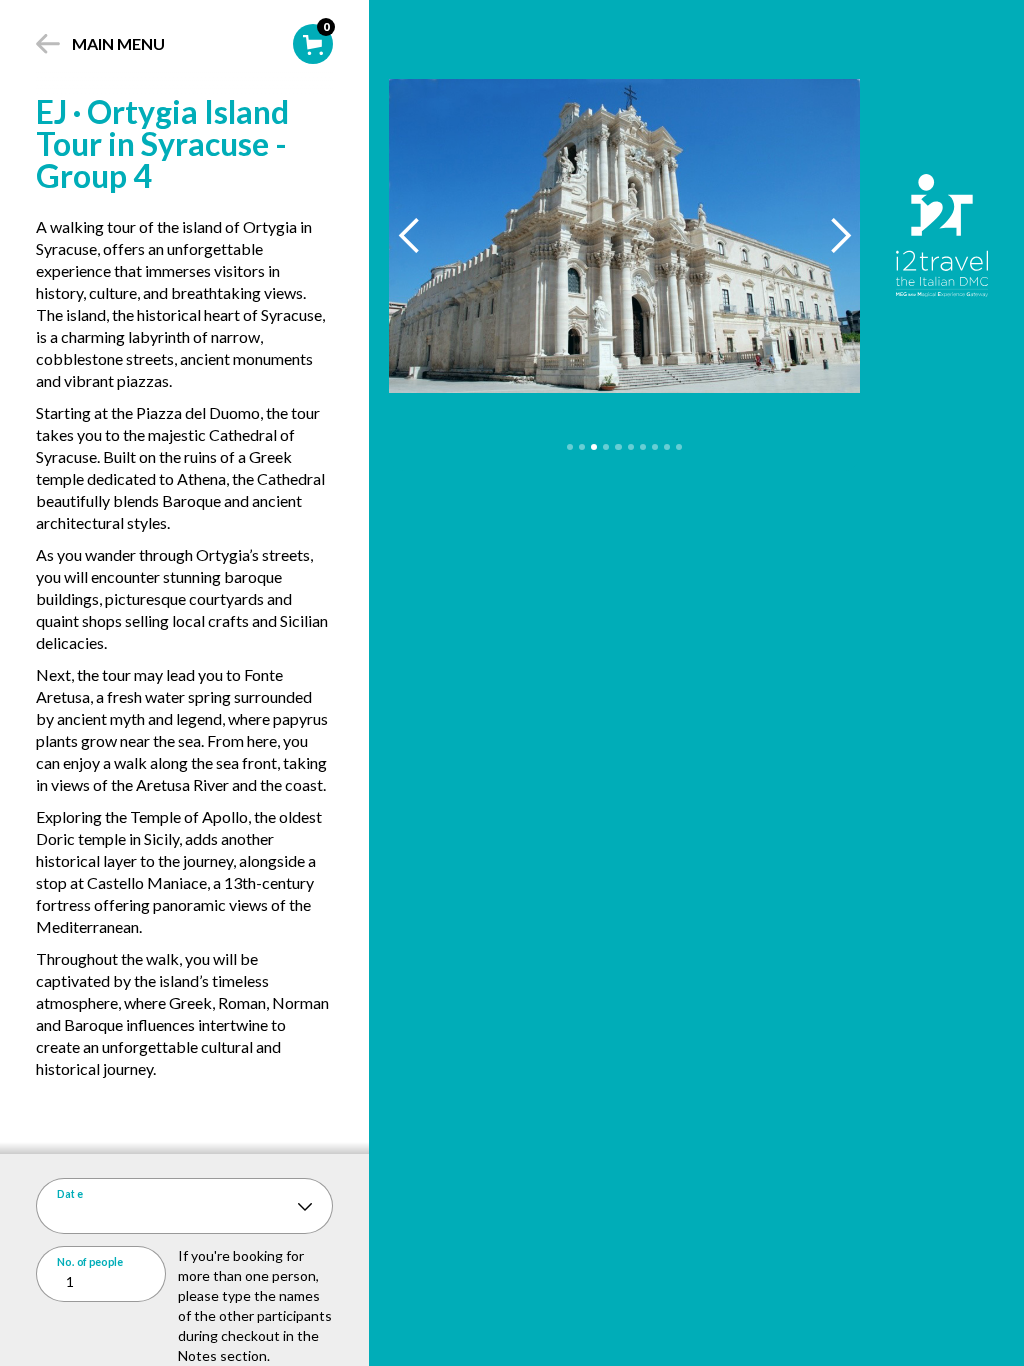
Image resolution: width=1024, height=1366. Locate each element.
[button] (409, 235)
